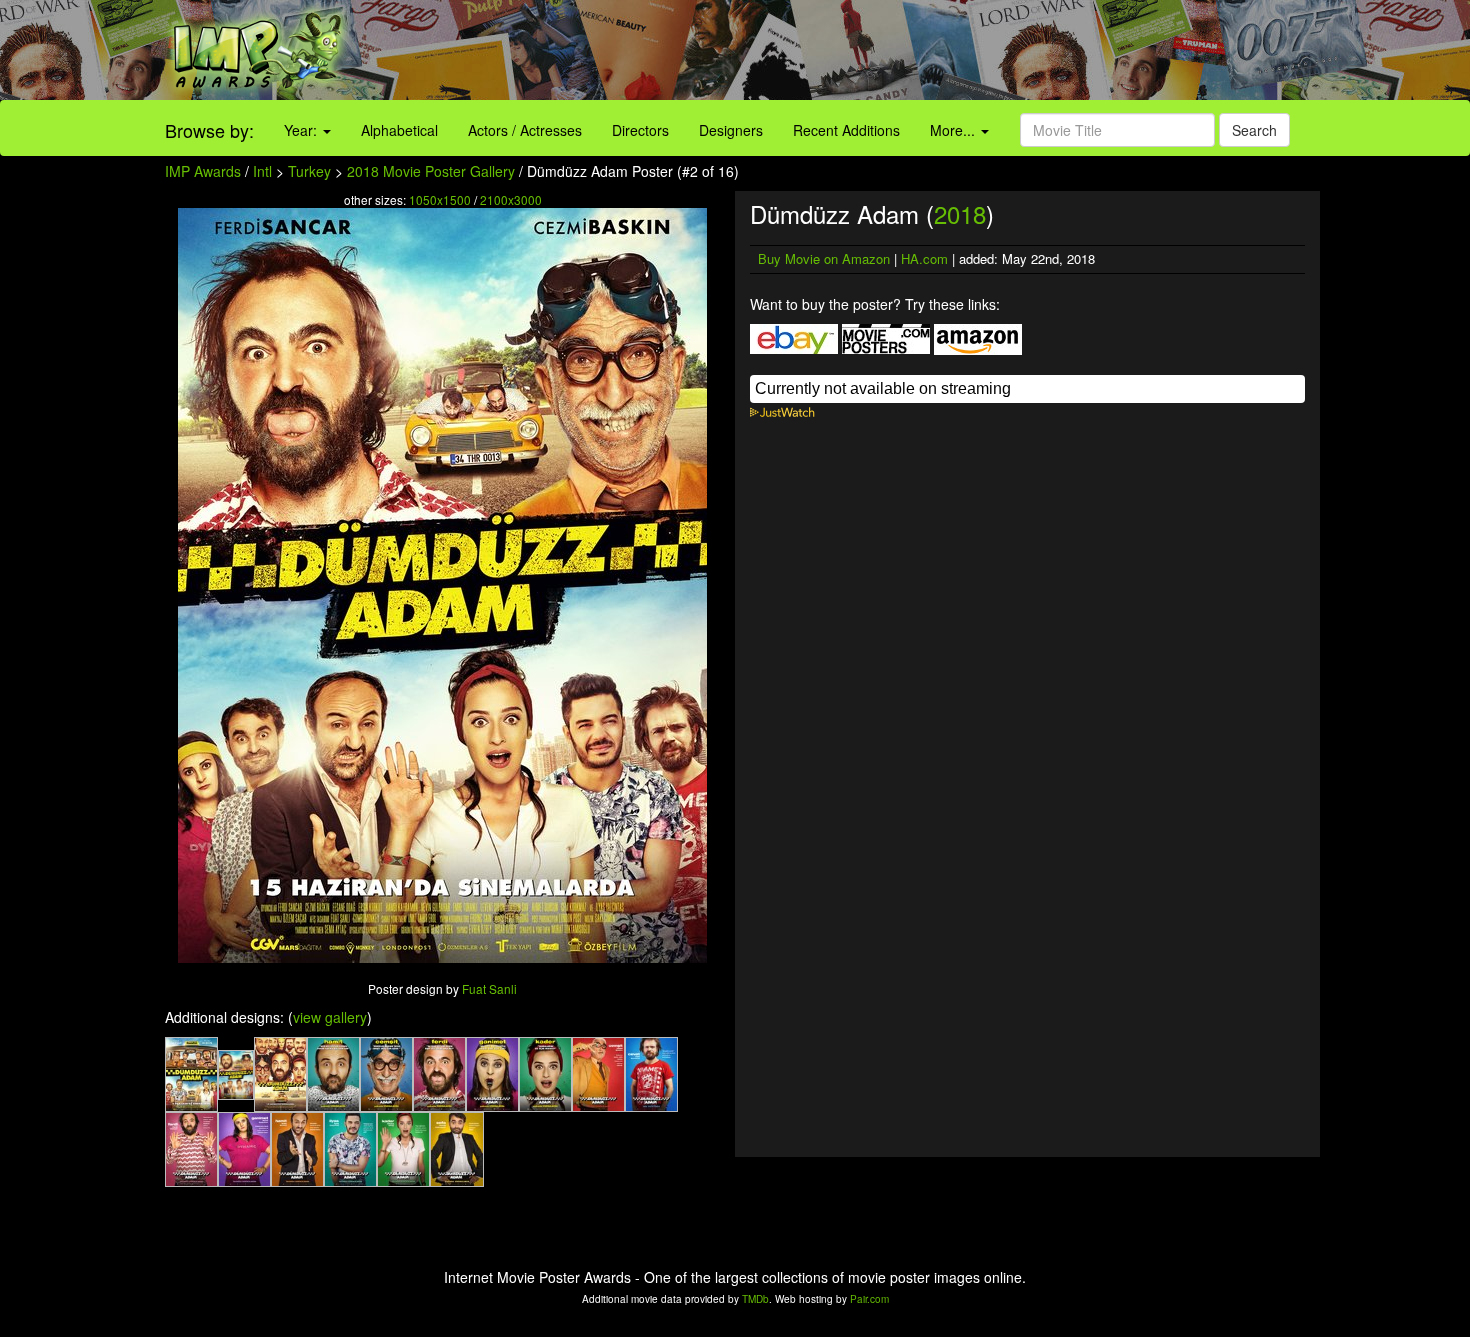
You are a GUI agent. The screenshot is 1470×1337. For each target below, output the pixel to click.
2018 (960, 213)
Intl (262, 171)
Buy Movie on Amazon (824, 258)
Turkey (309, 171)
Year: (302, 130)
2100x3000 (511, 199)
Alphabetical (399, 130)
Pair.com (869, 1299)
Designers (731, 130)
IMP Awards (203, 171)
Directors (640, 130)
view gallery (330, 1017)
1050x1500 (440, 199)
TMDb (755, 1299)
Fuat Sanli (489, 988)
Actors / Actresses (525, 130)
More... (954, 130)
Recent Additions (846, 130)
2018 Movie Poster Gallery (431, 171)
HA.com (924, 258)
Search (1254, 130)
